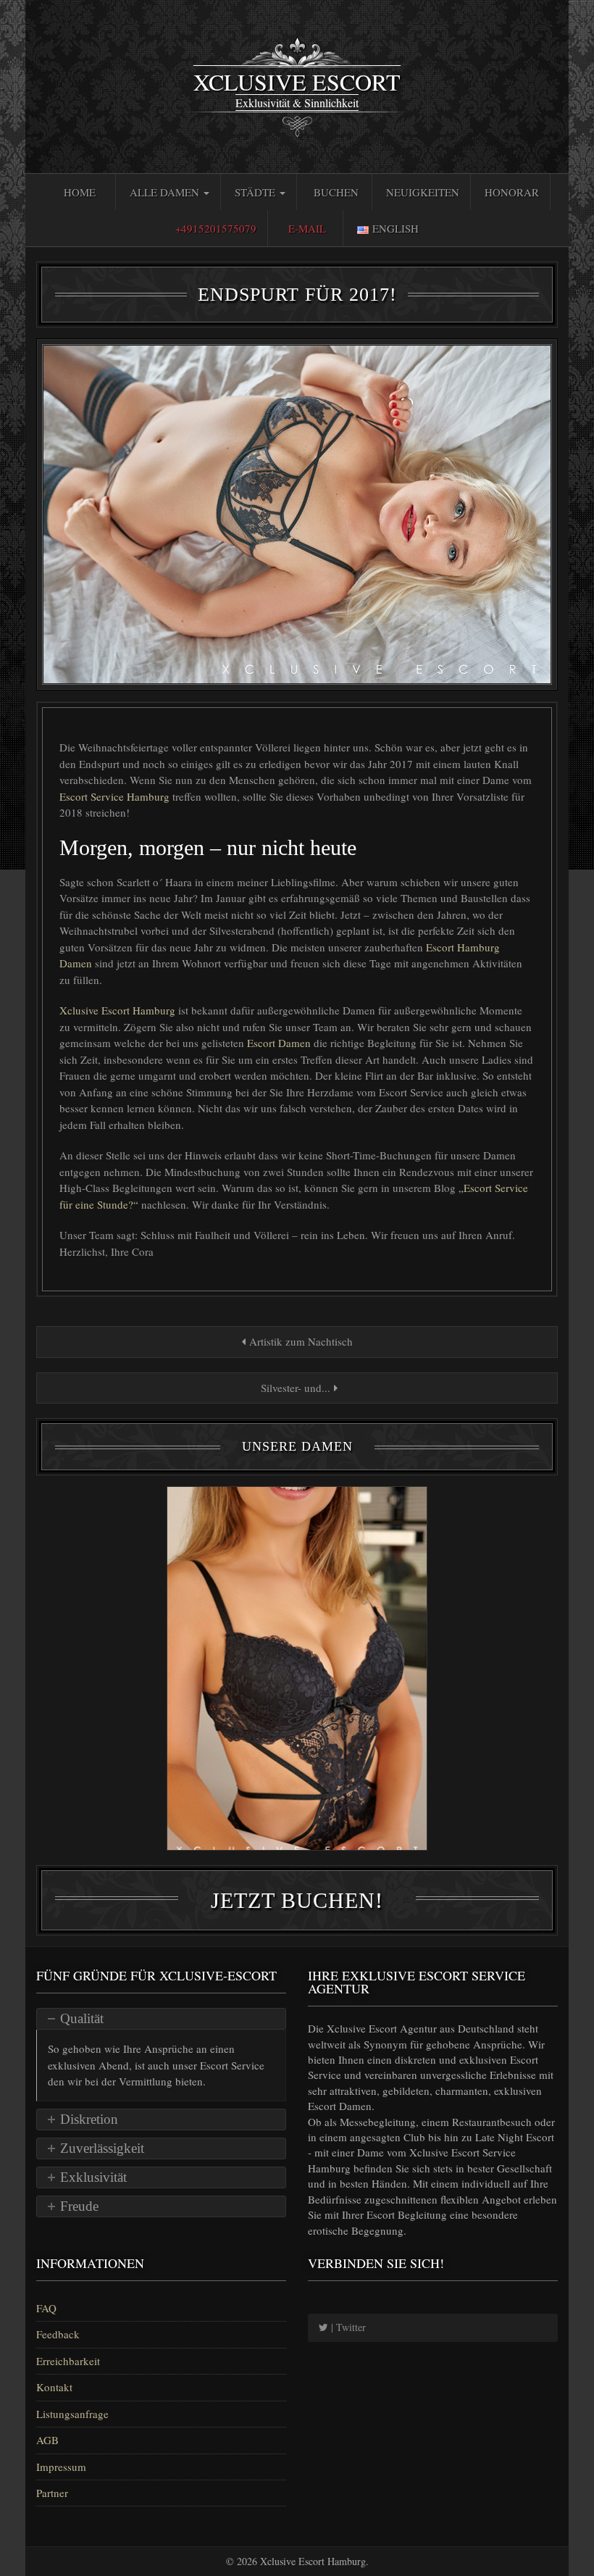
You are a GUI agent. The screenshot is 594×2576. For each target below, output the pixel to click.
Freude (79, 2206)
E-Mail (307, 228)
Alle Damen (166, 192)
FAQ (46, 2308)
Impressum (61, 2467)
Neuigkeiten (423, 192)
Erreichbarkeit (68, 2361)
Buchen (336, 192)
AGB (47, 2440)
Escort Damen (280, 1043)
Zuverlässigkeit (102, 2148)
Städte (256, 192)
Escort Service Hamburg (116, 796)
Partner (52, 2493)
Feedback (58, 2334)
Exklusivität (93, 2177)
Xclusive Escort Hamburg (119, 1010)
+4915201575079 (216, 228)
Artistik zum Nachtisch (299, 1341)
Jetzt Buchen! (297, 1900)
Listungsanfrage (72, 2414)
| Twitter (347, 2327)
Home (80, 192)
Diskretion (89, 2119)
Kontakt (54, 2387)
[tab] (161, 2019)
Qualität (82, 2018)
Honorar (512, 192)
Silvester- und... (296, 1388)
